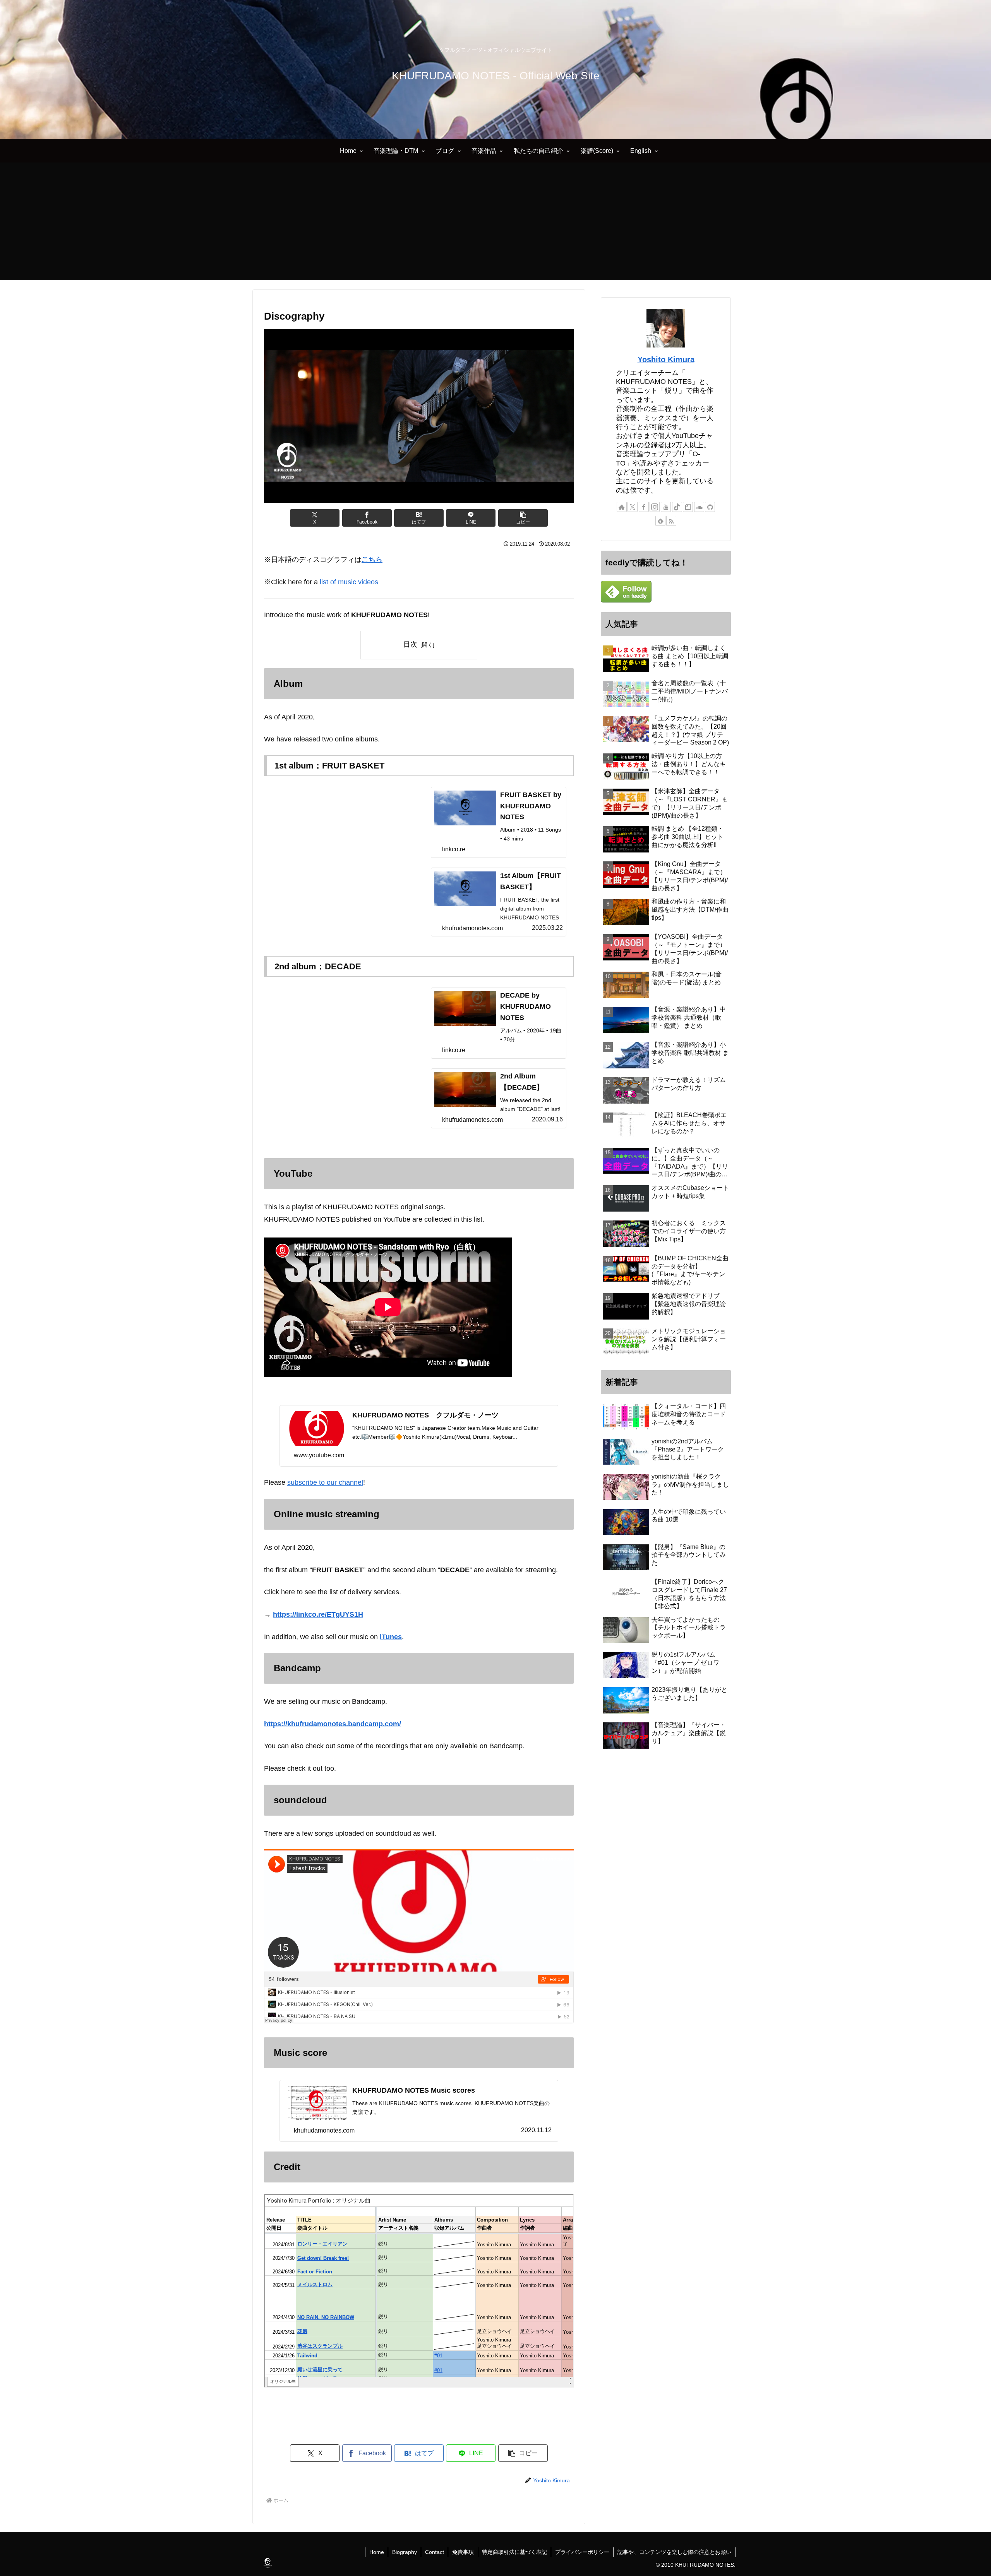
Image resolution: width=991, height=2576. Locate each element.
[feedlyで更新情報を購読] (660, 521)
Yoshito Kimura (666, 359)
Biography (405, 2552)
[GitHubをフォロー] (710, 507)
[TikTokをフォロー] (677, 507)
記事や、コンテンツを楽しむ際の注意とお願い (674, 2552)
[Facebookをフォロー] (644, 507)
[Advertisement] (495, 226)
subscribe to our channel (325, 1482)
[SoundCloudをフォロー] (699, 507)
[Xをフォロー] (633, 507)
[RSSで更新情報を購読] (671, 521)
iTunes (391, 1637)
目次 (410, 644)
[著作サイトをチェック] (622, 507)
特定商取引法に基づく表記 (514, 2552)
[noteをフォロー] (688, 507)
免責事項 (463, 2552)
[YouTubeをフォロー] (666, 507)
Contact (435, 2552)
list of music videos (349, 582)
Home (377, 2552)
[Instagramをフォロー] (655, 507)
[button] (523, 518)
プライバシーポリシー (582, 2552)
